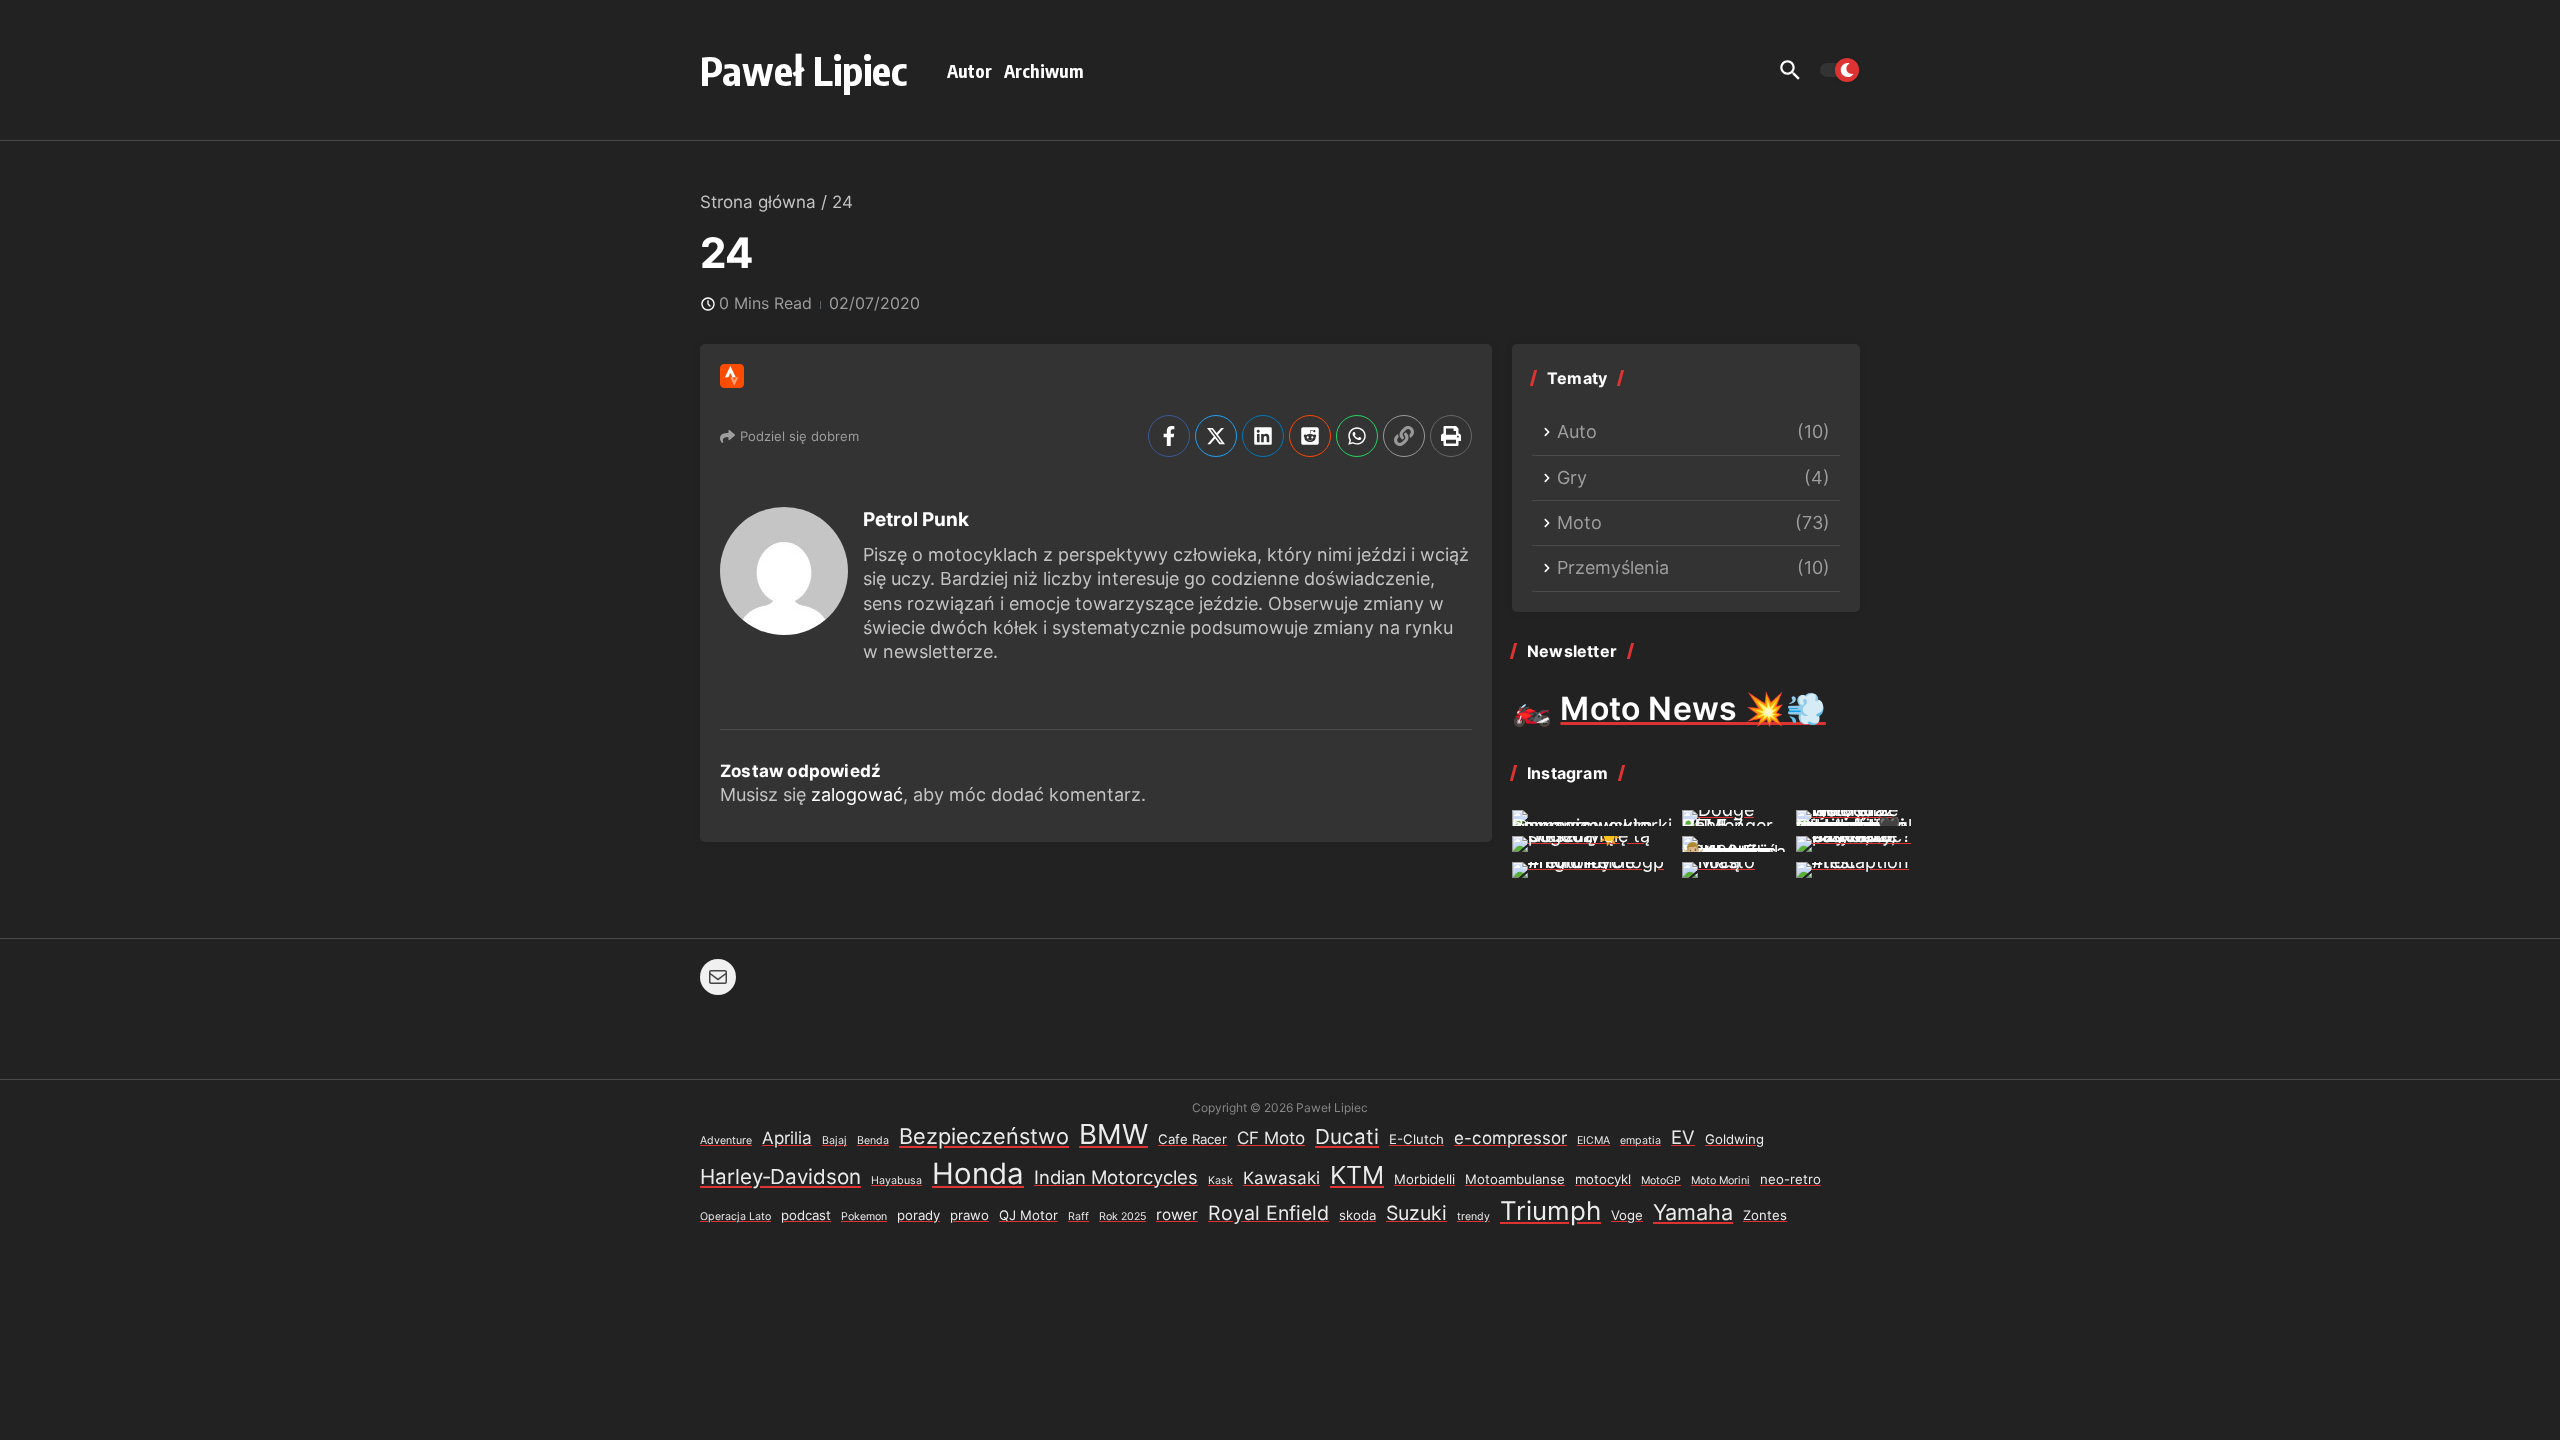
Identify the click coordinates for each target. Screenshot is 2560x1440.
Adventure (726, 1140)
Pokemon (864, 1216)
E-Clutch (1416, 1139)
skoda (1357, 1215)
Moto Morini (1720, 1180)
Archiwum (1044, 70)
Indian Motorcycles (1116, 1177)
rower (1177, 1214)
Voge (1627, 1215)
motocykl (1603, 1179)
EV (1683, 1137)
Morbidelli (1424, 1179)
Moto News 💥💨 (1692, 708)
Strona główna (758, 202)
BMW (1113, 1134)
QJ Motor (1028, 1215)
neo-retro (1790, 1179)
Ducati (1347, 1136)
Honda (978, 1173)
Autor (969, 70)
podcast (806, 1215)
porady (918, 1215)
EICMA (1593, 1140)
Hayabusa (896, 1180)
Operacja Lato (735, 1216)
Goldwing (1734, 1139)
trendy (1473, 1216)
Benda (873, 1140)
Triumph (1550, 1210)
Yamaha (1693, 1212)
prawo (969, 1215)
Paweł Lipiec (803, 70)
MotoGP (1661, 1180)
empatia (1640, 1140)
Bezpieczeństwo (984, 1136)
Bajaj (834, 1140)
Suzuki (1416, 1213)
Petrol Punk (916, 519)
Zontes (1765, 1215)
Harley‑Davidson (780, 1176)
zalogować (857, 794)
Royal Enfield (1268, 1213)
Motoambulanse (1515, 1179)
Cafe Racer (1192, 1139)
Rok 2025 (1122, 1216)
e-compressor (1510, 1138)
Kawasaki (1281, 1178)
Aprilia (787, 1138)
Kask (1220, 1180)
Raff (1078, 1216)
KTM (1357, 1175)
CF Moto (1271, 1138)
